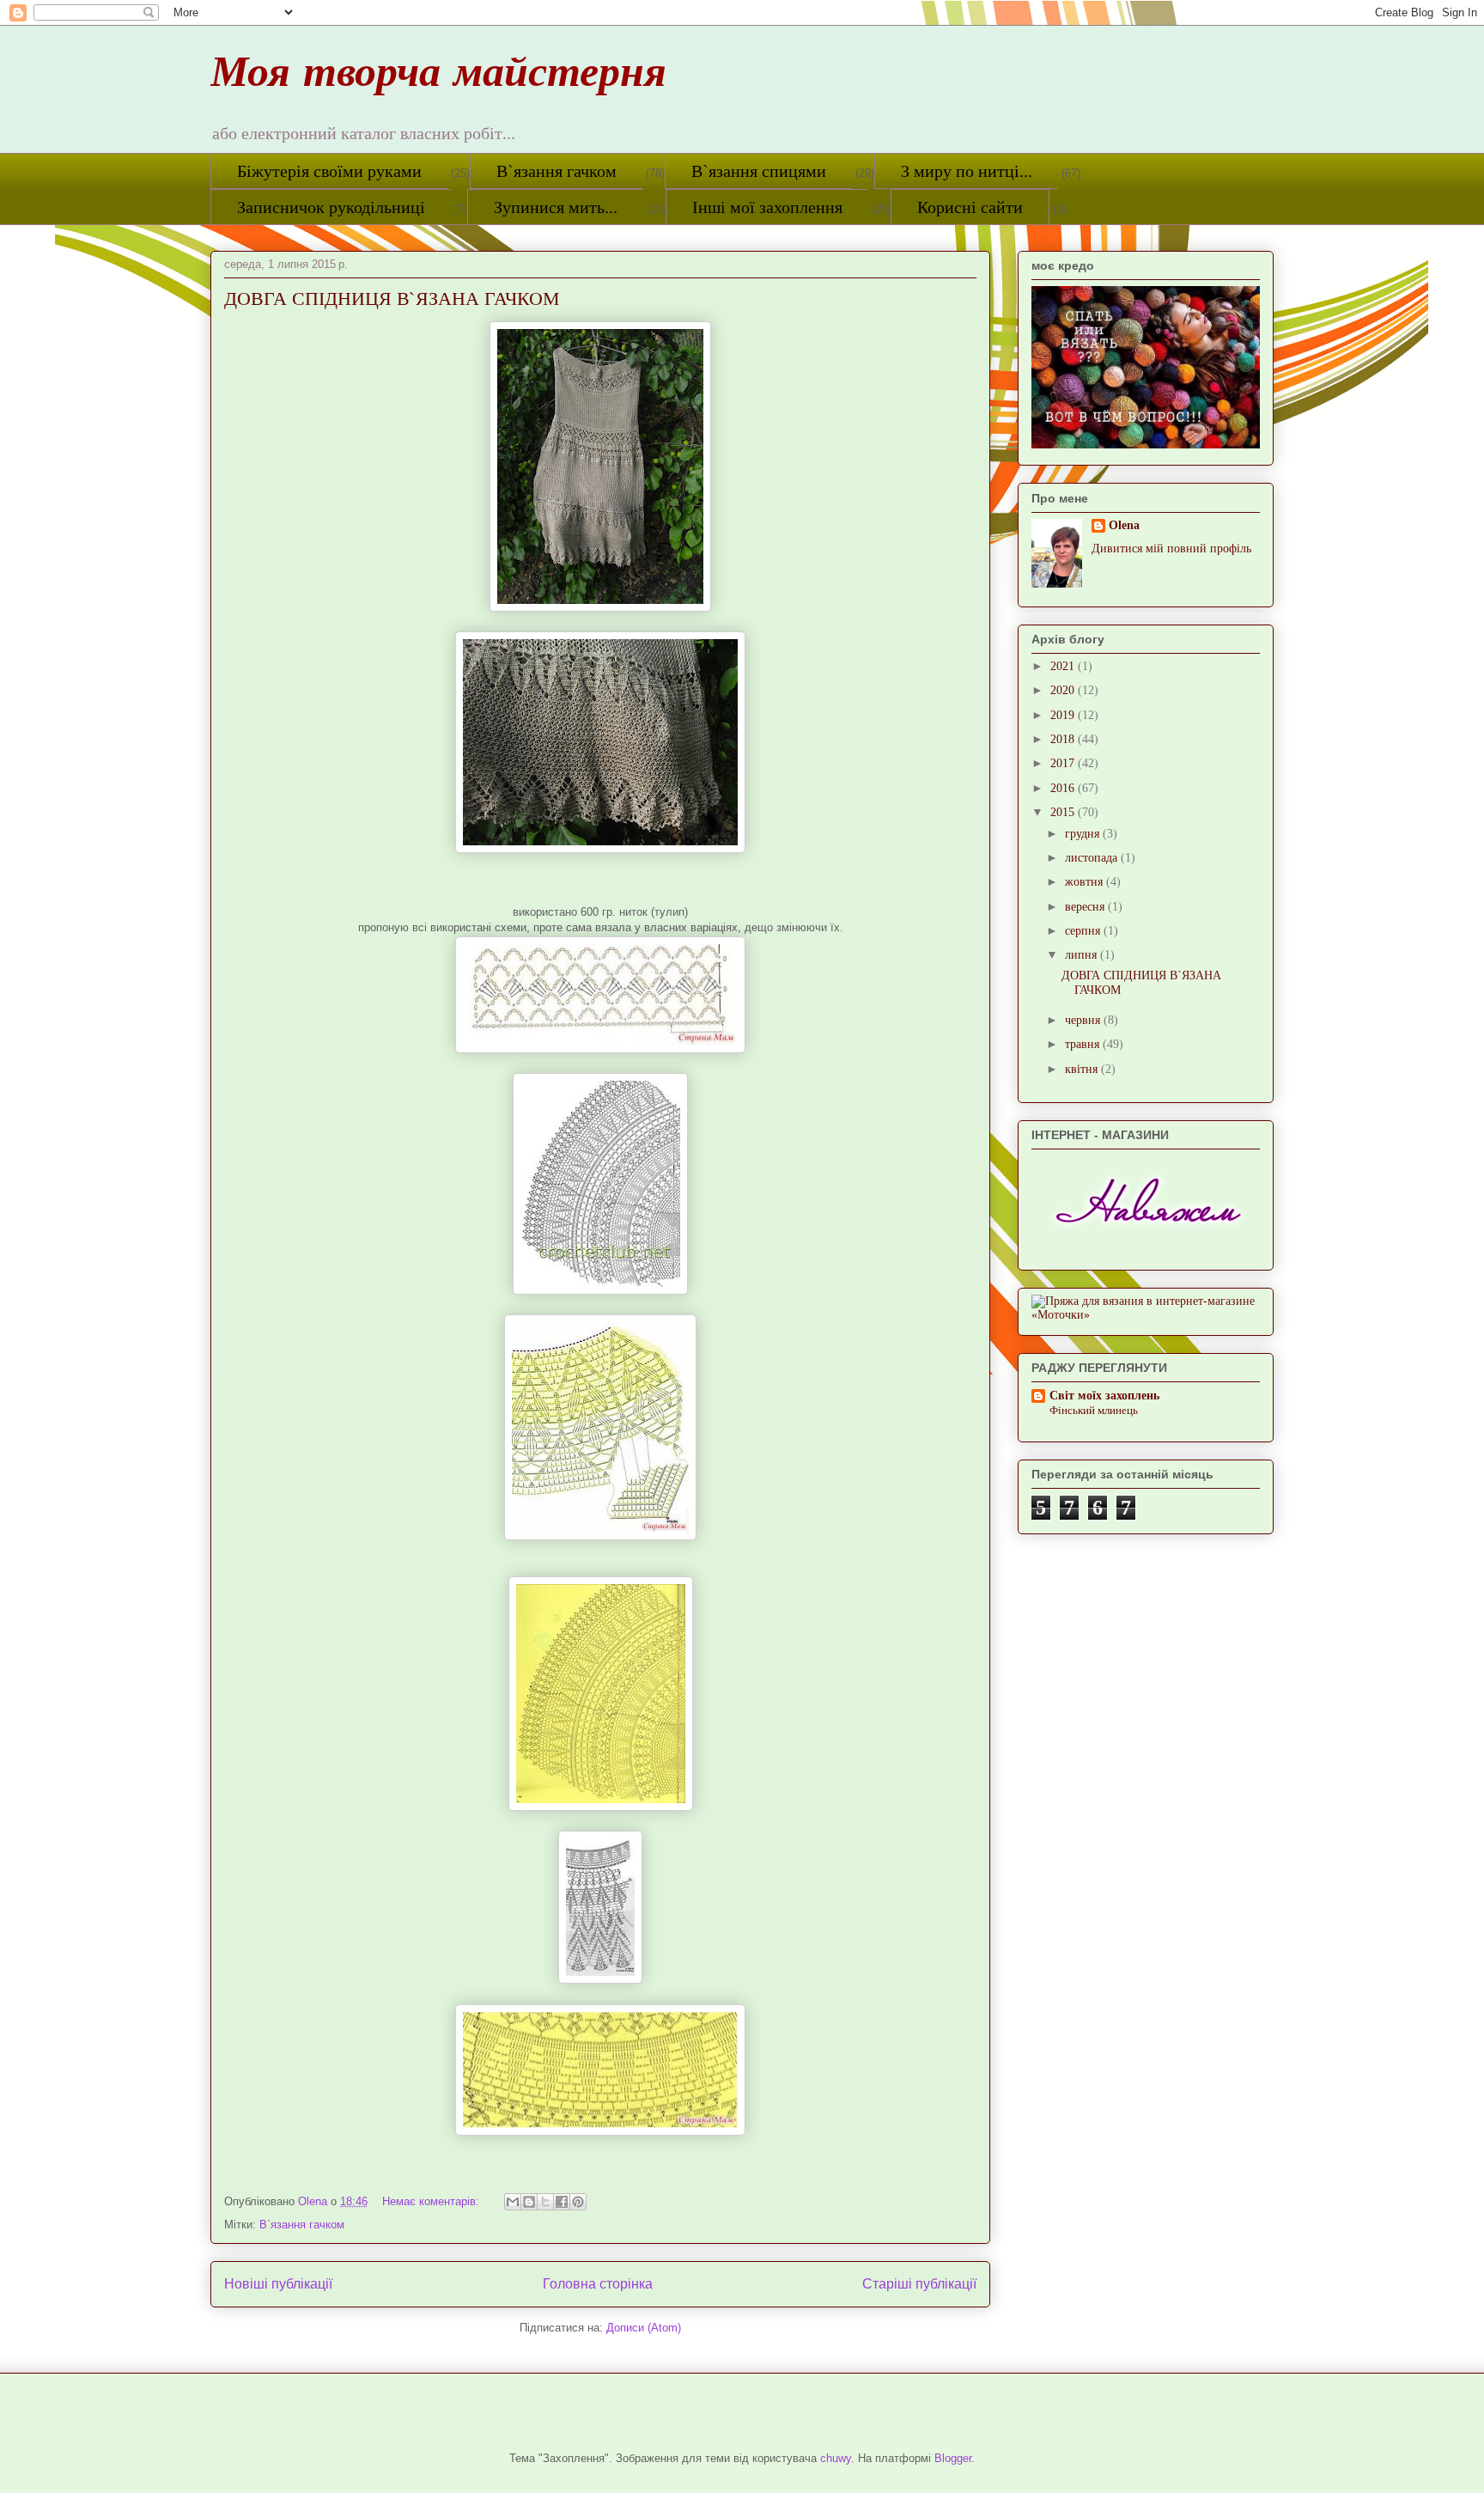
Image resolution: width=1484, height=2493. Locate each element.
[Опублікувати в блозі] (529, 2202)
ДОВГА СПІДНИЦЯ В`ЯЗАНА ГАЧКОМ (392, 298)
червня (1084, 1020)
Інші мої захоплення (767, 207)
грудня (1084, 834)
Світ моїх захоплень (1104, 1396)
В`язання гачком (556, 171)
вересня (1086, 907)
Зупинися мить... (556, 207)
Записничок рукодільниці (331, 207)
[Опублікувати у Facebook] (562, 2202)
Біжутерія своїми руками (329, 171)
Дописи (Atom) (644, 2328)
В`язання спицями (759, 171)
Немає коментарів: (432, 2201)
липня (1083, 955)
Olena (1124, 525)
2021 (1064, 666)
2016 (1064, 788)
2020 (1064, 690)
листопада (1093, 858)
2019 (1064, 715)
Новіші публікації (278, 2284)
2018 (1064, 739)
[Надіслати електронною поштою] (513, 2202)
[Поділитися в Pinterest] (578, 2202)
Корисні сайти (970, 207)
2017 (1064, 763)
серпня (1084, 931)
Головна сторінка (598, 2284)
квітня (1083, 1069)
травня (1084, 1044)
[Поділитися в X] (545, 2202)
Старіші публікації (919, 2284)
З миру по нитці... (967, 171)
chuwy (836, 2458)
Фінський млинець (1094, 1410)
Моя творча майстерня (438, 78)
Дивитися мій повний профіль (1171, 549)
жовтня (1086, 882)
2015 (1064, 812)
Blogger (953, 2458)
